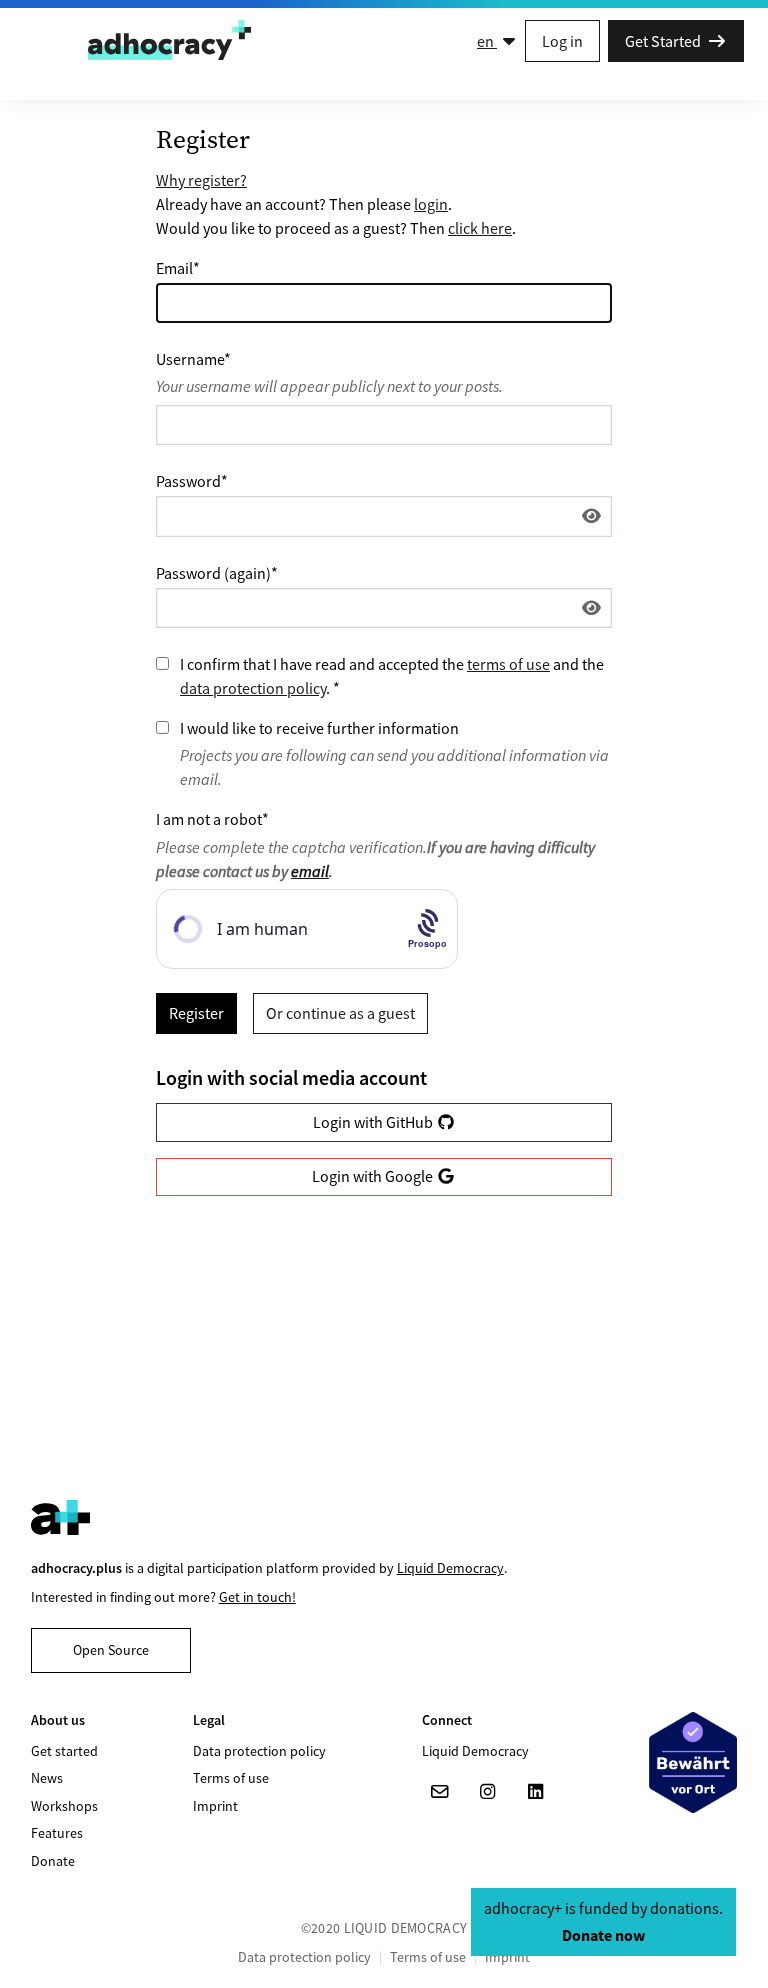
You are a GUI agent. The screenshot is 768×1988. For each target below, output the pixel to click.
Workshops (64, 1806)
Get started (64, 1751)
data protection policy (253, 688)
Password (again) (217, 573)
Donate (53, 1861)
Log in (562, 41)
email (310, 871)
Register (196, 1013)
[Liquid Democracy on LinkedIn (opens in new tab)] (536, 1792)
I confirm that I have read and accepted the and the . (392, 676)
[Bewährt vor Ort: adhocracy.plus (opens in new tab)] (693, 1762)
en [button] (487, 41)
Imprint (215, 1806)
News (47, 1778)
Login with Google (374, 1176)
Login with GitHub (374, 1122)
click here (480, 228)
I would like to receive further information (319, 728)
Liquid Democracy (450, 1568)
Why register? (201, 180)
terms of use (508, 664)
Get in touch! (257, 1597)
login (431, 204)
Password (192, 481)
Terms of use (231, 1778)
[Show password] (591, 516)
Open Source (111, 1650)
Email (178, 268)
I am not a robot (212, 819)
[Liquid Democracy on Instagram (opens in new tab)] (488, 1792)
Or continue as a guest (340, 1013)
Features (57, 1833)
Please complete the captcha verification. (375, 859)
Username (193, 359)
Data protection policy (259, 1751)
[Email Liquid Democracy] (440, 1792)
